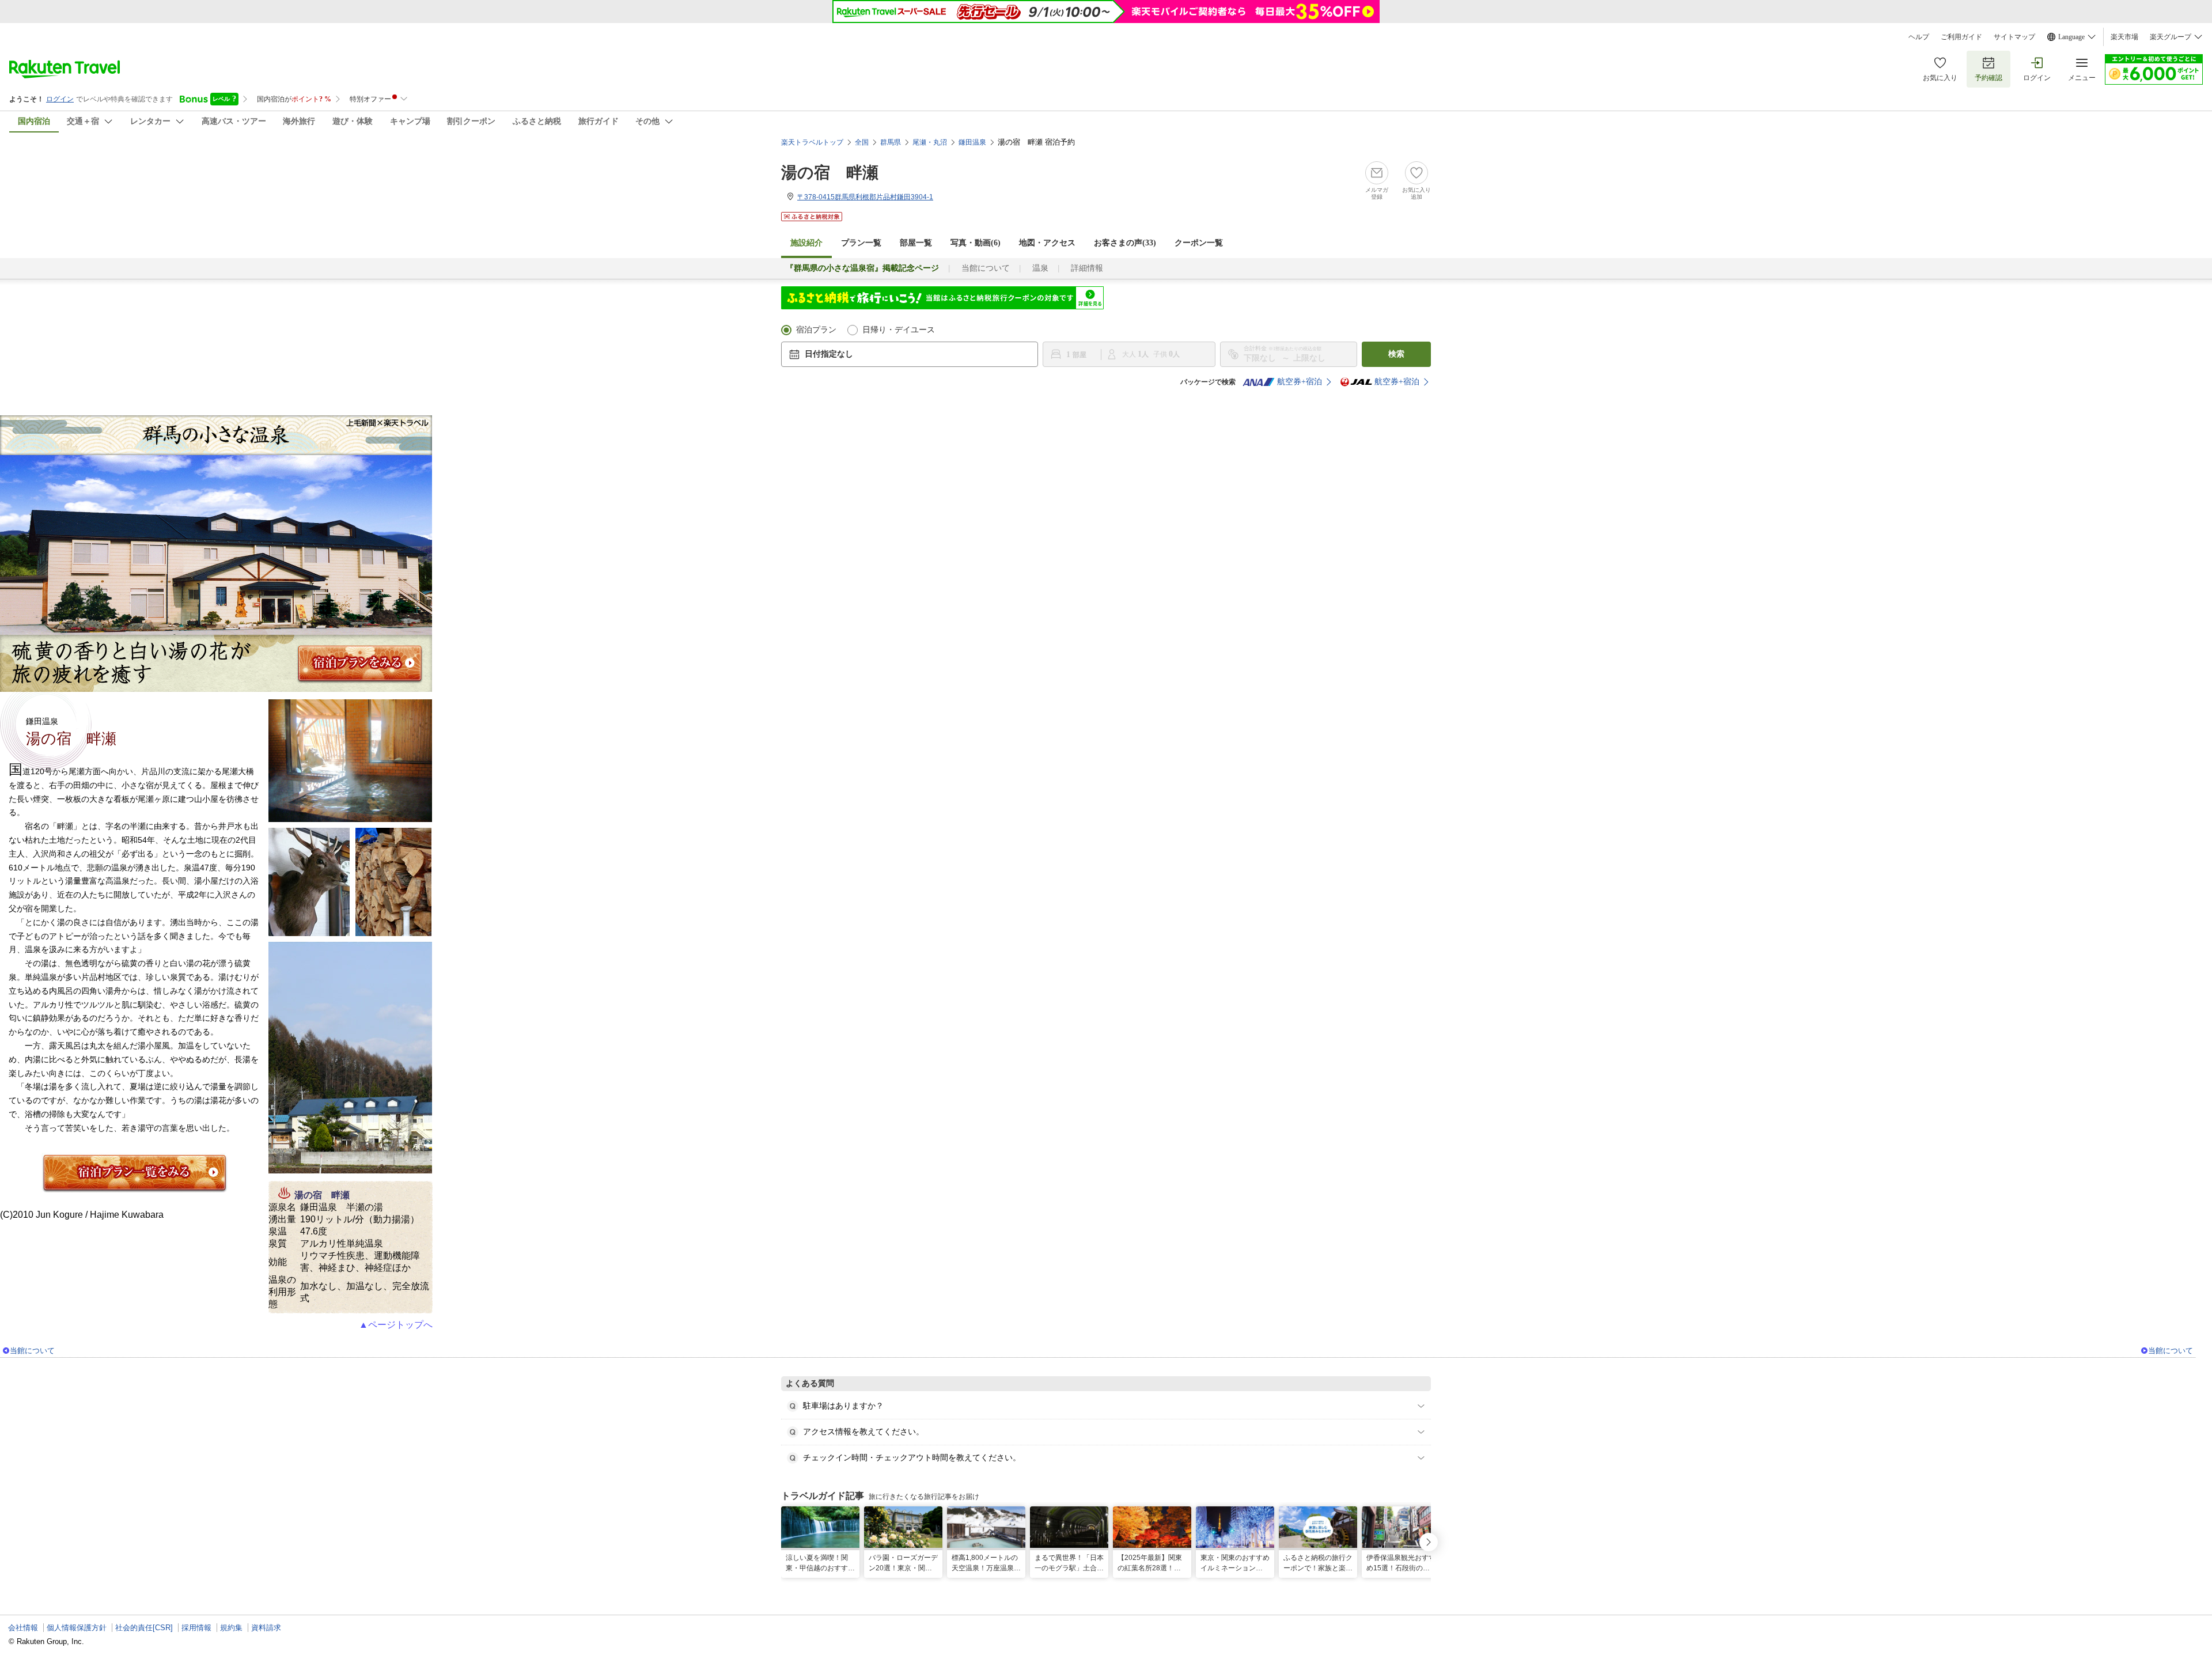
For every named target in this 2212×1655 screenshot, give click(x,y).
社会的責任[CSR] (144, 1628)
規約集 (231, 1628)
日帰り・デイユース (899, 330)
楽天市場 (2124, 37)
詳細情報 (1087, 268)
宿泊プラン (816, 330)
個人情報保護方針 (77, 1628)
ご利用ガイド (1961, 37)
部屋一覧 (916, 243)
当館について (986, 268)
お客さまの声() (1125, 243)
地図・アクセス (1047, 243)
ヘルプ (1919, 37)
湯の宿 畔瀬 (830, 173)
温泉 (1040, 268)
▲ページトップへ (396, 1325)
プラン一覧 (861, 243)
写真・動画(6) (976, 243)
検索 (1396, 354)
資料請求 (266, 1628)
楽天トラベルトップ (812, 142)
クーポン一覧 (1199, 243)
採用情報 (196, 1628)
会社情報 (23, 1628)
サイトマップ (2014, 37)
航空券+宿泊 (1300, 382)
